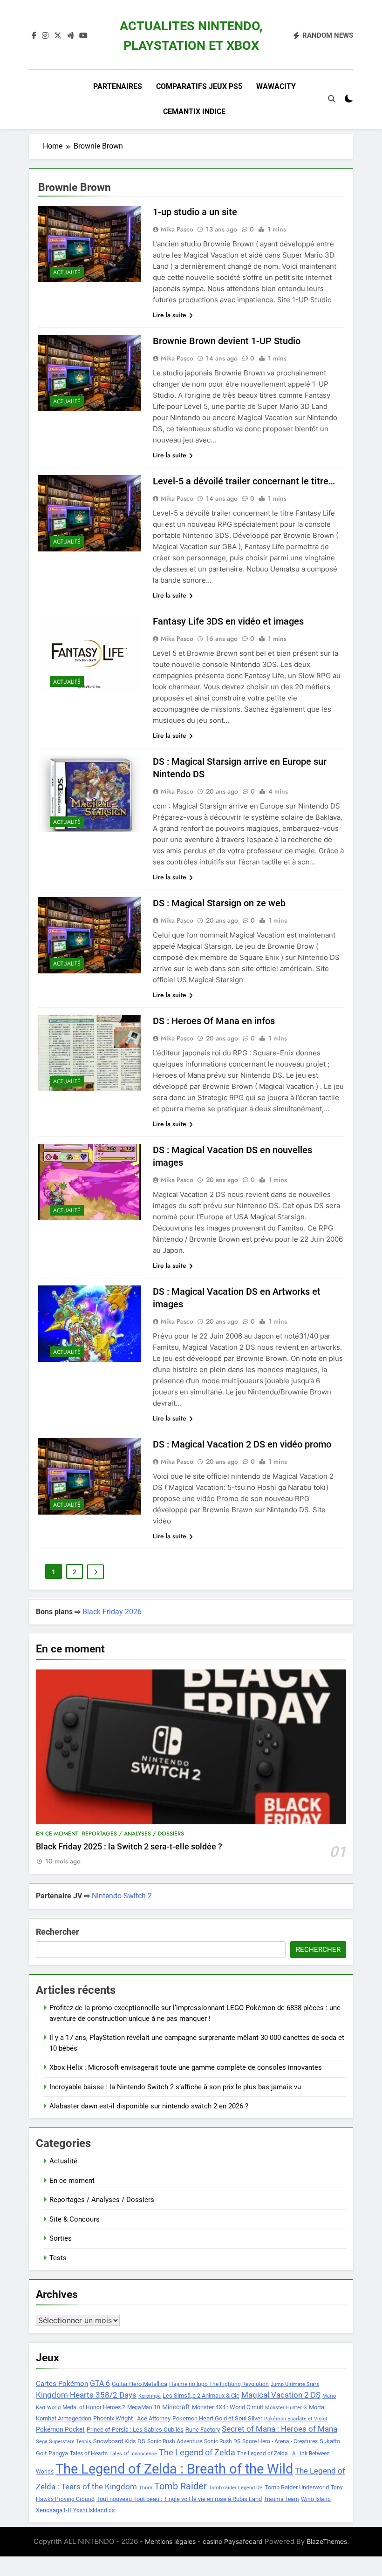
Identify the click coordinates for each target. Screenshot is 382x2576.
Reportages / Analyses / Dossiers (133, 1834)
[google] (70, 36)
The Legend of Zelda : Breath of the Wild (174, 2469)
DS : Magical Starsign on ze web (219, 903)
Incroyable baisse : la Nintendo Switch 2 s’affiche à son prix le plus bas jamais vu (175, 2087)
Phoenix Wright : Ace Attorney (132, 2418)
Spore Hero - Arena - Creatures (280, 2441)
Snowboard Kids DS (119, 2441)
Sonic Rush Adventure (175, 2441)
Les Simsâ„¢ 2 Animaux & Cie (201, 2396)
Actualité (67, 272)
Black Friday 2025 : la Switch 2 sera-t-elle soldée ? (129, 1847)
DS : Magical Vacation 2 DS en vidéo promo (242, 1444)
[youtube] (83, 36)
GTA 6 (100, 2384)
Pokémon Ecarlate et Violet (296, 2419)
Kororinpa (150, 2396)
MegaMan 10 (144, 2407)
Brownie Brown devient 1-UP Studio (227, 341)
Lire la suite (170, 315)
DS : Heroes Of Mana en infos (214, 1021)
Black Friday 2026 (112, 1612)
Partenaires (118, 86)
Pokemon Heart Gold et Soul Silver (217, 2418)
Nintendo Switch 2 (122, 1896)
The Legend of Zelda (197, 2453)
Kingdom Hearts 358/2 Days (86, 2395)
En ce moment (57, 1834)
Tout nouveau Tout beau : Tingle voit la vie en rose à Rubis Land (179, 2499)
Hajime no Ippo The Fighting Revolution (219, 2384)
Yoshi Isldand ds (94, 2510)
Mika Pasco (177, 229)
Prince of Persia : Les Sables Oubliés (135, 2430)
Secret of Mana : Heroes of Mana (280, 2429)
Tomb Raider (181, 2486)
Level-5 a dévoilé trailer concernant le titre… (244, 481)
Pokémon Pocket (60, 2429)
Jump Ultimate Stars (295, 2384)
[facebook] (34, 36)
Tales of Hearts (89, 2454)
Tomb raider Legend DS (236, 2488)
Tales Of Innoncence (133, 2454)
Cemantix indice (194, 112)
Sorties (61, 2238)
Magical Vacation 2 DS (281, 2395)
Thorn (146, 2488)
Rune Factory (203, 2430)
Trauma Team (281, 2499)
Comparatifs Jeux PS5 (199, 86)
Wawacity (276, 86)
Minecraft (176, 2407)
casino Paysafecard (233, 2541)
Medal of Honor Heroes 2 (94, 2407)
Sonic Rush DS (222, 2441)
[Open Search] (332, 99)
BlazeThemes (327, 2541)
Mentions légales (170, 2541)
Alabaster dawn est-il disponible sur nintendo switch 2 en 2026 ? (149, 2106)
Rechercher (58, 1932)
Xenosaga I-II (54, 2510)
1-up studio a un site (195, 212)
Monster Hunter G (286, 2408)
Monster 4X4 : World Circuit (228, 2407)
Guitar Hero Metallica (140, 2384)
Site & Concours (75, 2219)
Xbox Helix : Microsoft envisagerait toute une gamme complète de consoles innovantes (186, 2067)
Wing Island (316, 2499)
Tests (58, 2258)
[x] (58, 36)
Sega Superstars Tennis (64, 2442)
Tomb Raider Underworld (297, 2487)
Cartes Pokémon (62, 2384)
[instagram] (45, 36)
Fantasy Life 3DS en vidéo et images (228, 621)
